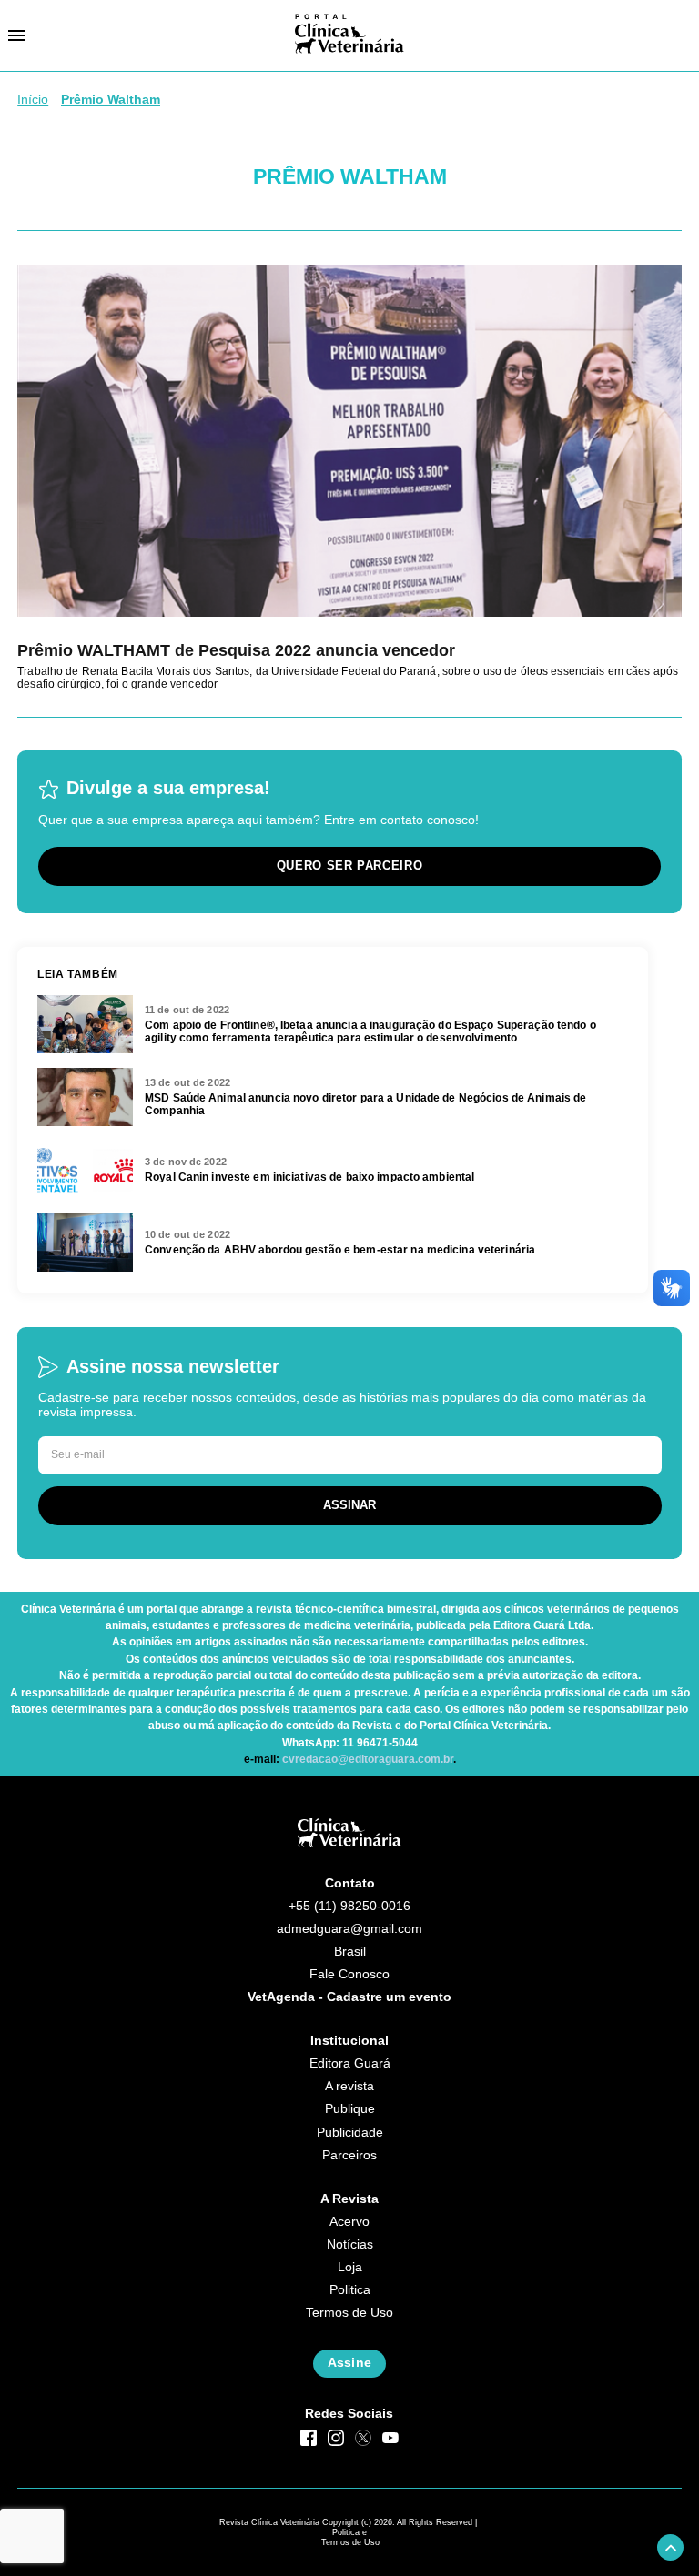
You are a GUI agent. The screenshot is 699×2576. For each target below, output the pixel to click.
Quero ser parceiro (350, 865)
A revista (349, 2086)
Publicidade (350, 2133)
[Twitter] (363, 2438)
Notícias (350, 2244)
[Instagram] (336, 2438)
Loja (350, 2267)
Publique (350, 2109)
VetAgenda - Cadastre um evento (349, 1997)
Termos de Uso (349, 2313)
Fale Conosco (349, 1974)
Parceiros (349, 2155)
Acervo (349, 2222)
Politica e (349, 2532)
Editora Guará (350, 2063)
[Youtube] (390, 2438)
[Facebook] (309, 2438)
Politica (350, 2290)
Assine (349, 2363)
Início (33, 100)
